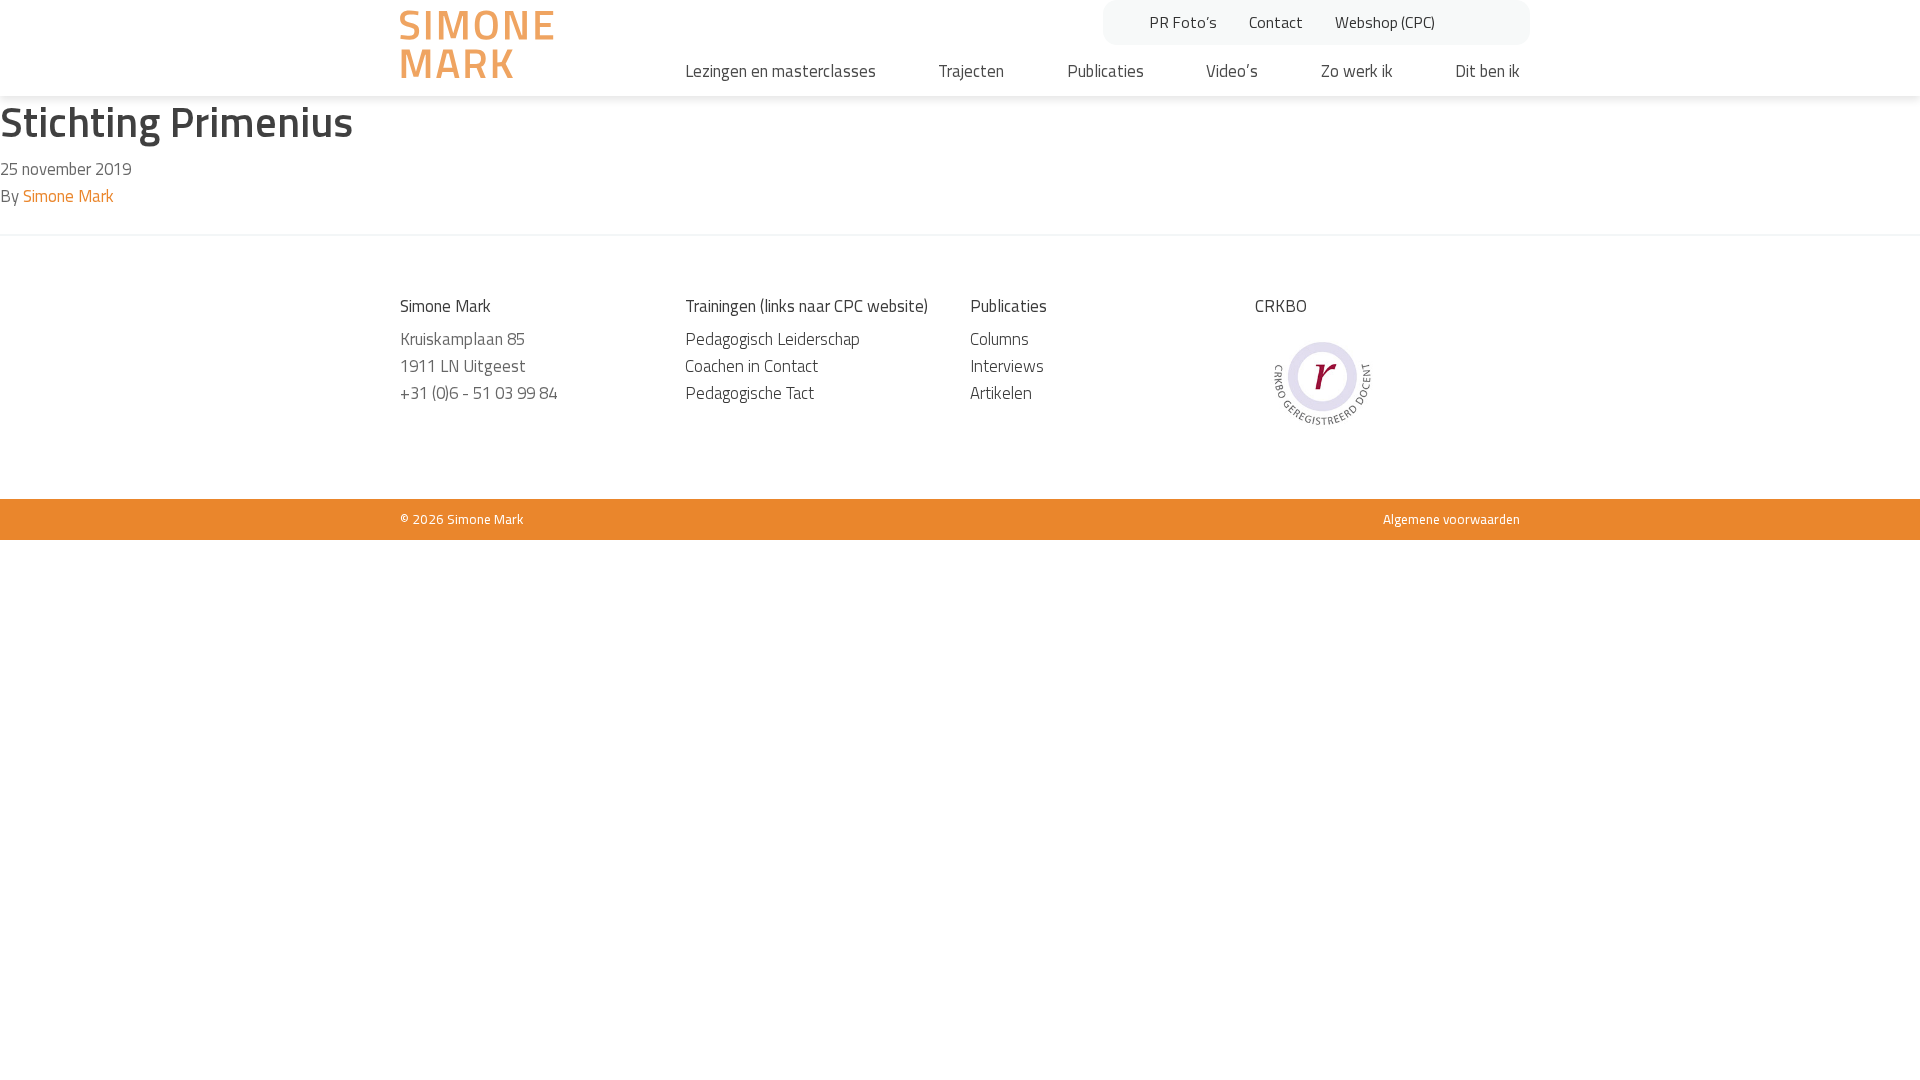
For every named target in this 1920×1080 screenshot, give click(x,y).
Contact (1276, 22)
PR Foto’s (1183, 22)
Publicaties (1105, 71)
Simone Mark (68, 196)
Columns (999, 339)
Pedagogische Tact (749, 393)
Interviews (1007, 366)
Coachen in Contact (751, 366)
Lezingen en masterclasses (780, 71)
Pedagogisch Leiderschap (772, 339)
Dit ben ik (1487, 71)
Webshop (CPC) (1385, 22)
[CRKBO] (1321, 381)
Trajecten (971, 71)
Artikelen (1001, 393)
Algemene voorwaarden (1451, 519)
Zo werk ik (1357, 71)
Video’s (1232, 71)
